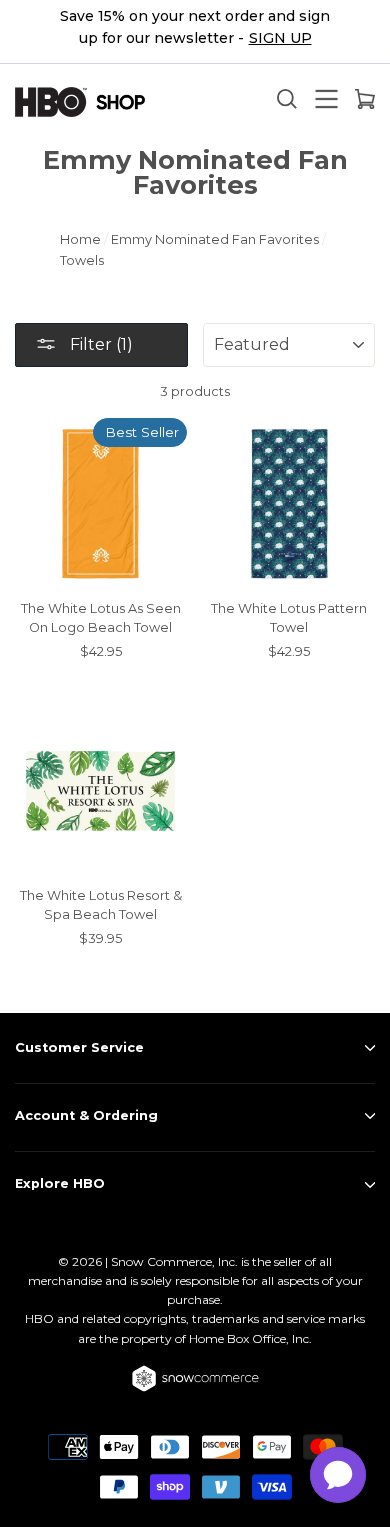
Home (80, 239)
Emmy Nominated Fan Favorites (215, 239)
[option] (195, 32)
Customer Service (79, 1047)
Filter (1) (99, 344)
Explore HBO (60, 1183)
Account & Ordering (86, 1115)
